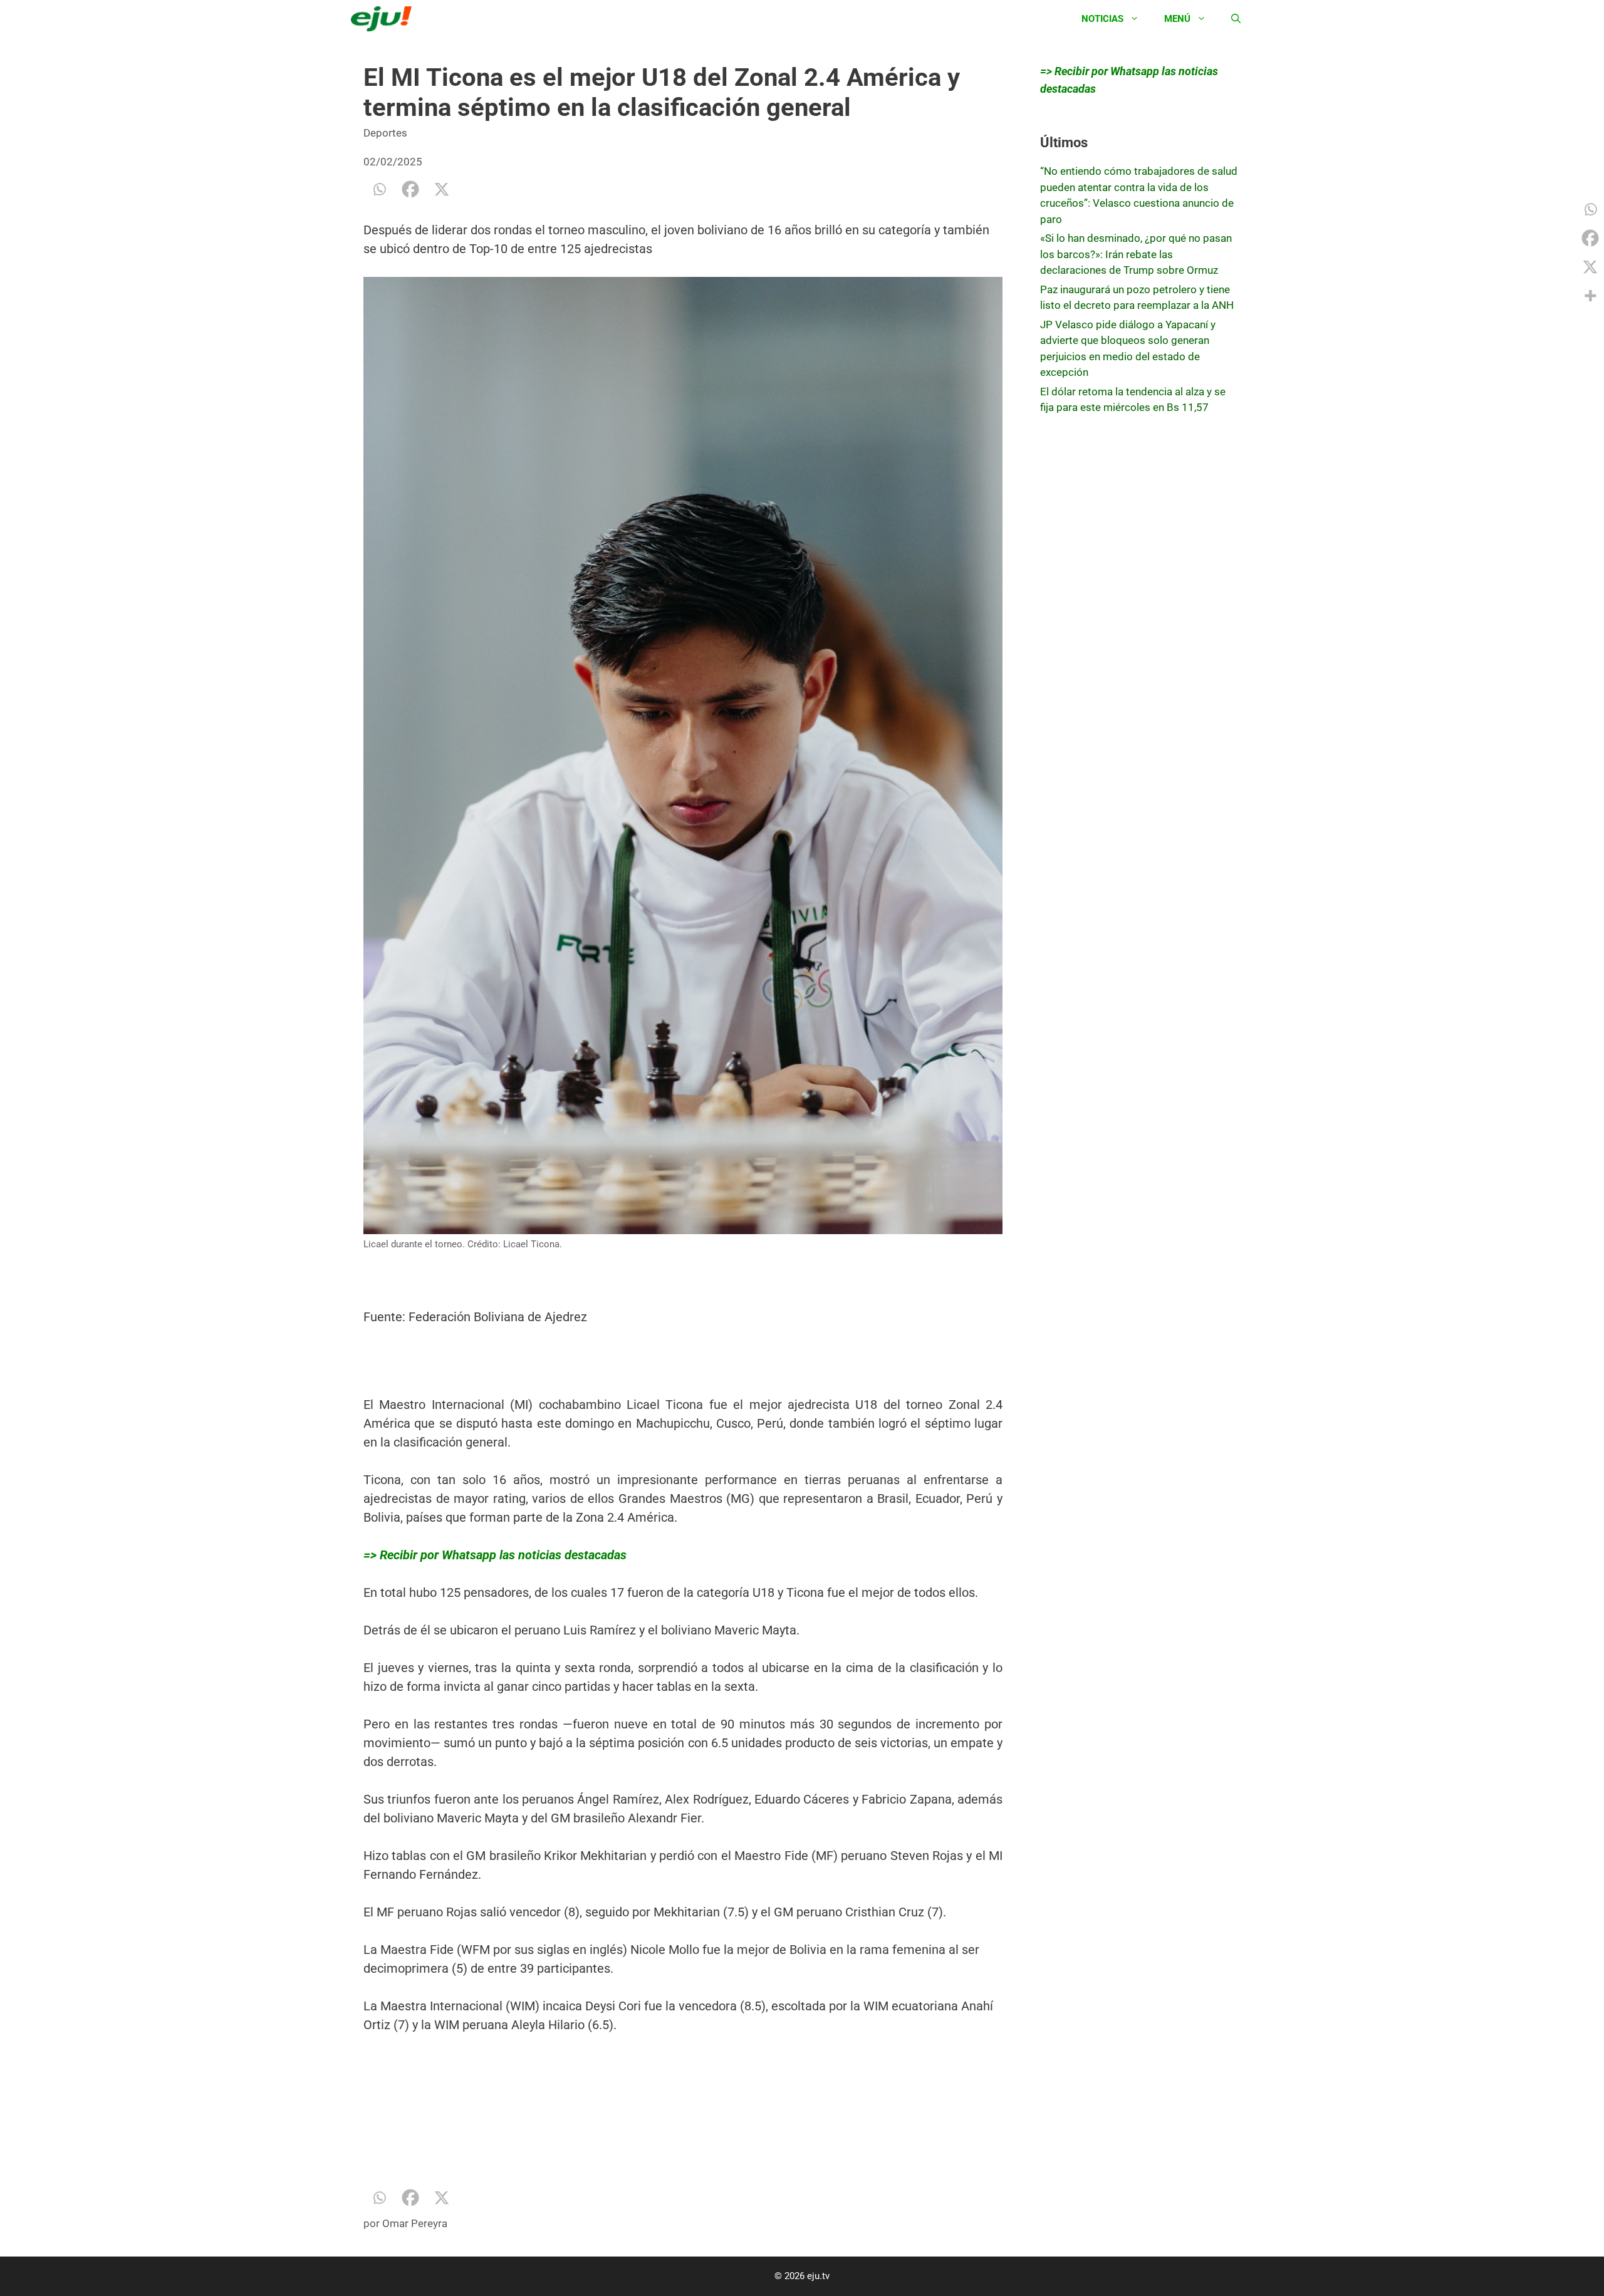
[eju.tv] (384, 19)
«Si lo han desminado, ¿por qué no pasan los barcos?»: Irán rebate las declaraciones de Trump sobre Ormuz (1136, 254)
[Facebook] (410, 189)
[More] (1590, 296)
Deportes (385, 133)
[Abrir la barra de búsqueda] (1236, 19)
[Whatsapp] (379, 189)
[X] (442, 189)
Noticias (1102, 19)
